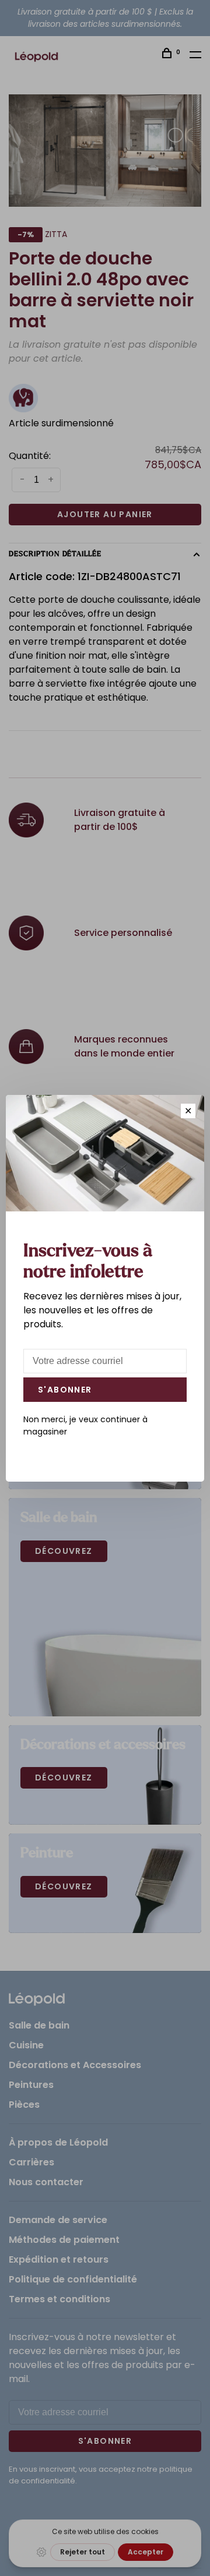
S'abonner (65, 1390)
